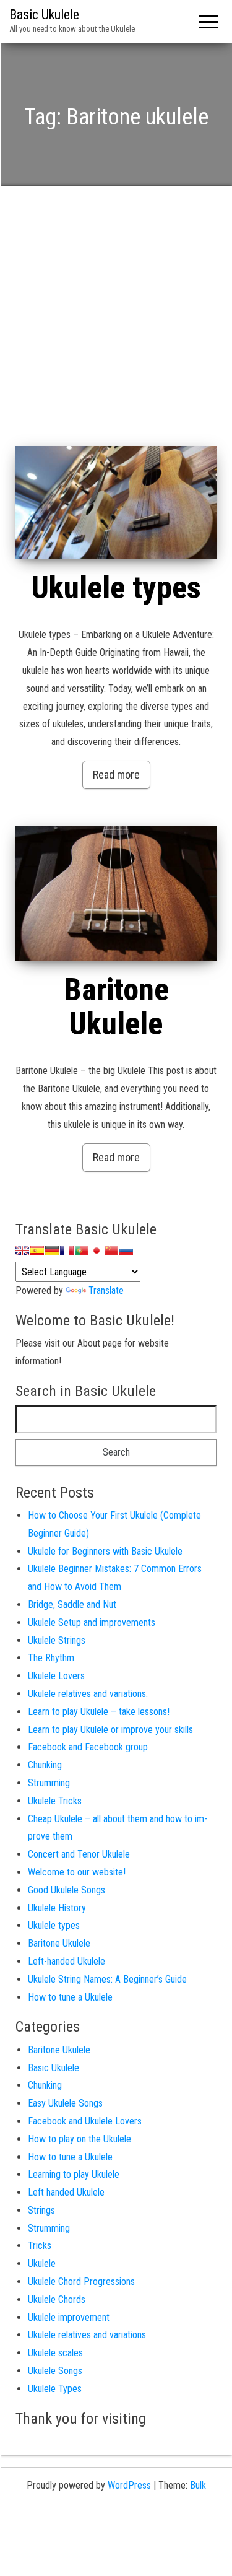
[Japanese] (97, 1251)
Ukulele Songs (55, 2371)
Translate (106, 1290)
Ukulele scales (55, 2353)
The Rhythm (51, 1658)
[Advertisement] (116, 324)
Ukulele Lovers (56, 1676)
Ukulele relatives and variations (87, 2335)
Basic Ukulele (44, 15)
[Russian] (126, 1251)
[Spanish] (37, 1251)
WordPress (129, 2485)
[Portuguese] (82, 1251)
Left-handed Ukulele (67, 1961)
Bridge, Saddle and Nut (72, 1605)
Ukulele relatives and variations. (88, 1694)
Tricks (40, 2246)
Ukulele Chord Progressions (81, 2281)
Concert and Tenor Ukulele (79, 1854)
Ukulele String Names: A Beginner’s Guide (107, 1979)
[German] (52, 1251)
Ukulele (42, 2264)
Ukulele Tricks (55, 1801)
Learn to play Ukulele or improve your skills (110, 1730)
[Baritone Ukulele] (116, 894)
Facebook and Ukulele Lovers (85, 2121)
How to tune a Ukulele (70, 1997)
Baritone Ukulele (116, 1007)
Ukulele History (57, 1908)
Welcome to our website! (77, 1872)
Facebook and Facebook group (88, 1747)
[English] (22, 1251)
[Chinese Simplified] (111, 1251)
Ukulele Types (55, 2389)
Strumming (49, 1783)
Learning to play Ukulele (74, 2174)
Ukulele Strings (57, 1640)
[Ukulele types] (116, 503)
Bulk (198, 2485)
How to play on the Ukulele (79, 2139)
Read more (116, 775)
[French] (67, 1251)
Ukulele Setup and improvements (92, 1622)
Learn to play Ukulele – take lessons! (99, 1712)
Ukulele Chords (57, 2299)
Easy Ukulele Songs (65, 2103)
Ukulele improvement (69, 2317)
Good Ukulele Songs (67, 1890)
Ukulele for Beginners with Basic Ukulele (105, 1551)
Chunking (45, 1765)
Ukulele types (116, 588)
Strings (41, 2210)
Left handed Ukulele (66, 2192)
